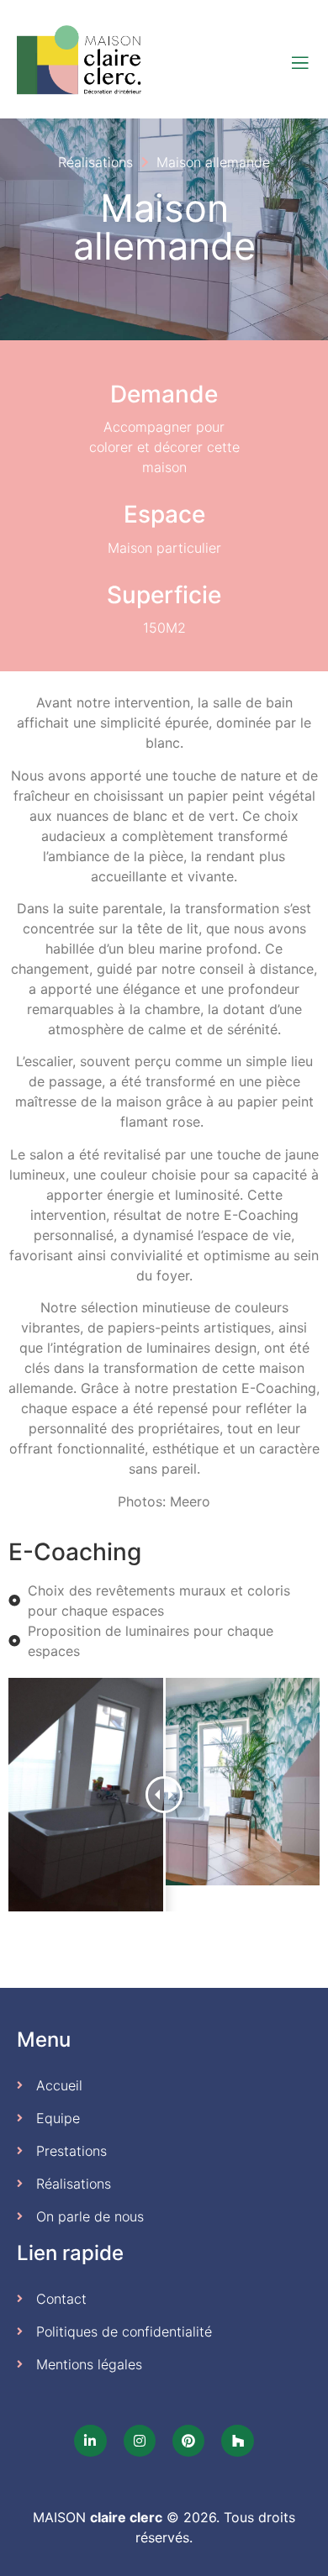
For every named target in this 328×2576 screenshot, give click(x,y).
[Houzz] (237, 2441)
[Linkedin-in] (90, 2441)
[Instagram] (140, 2441)
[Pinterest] (188, 2441)
